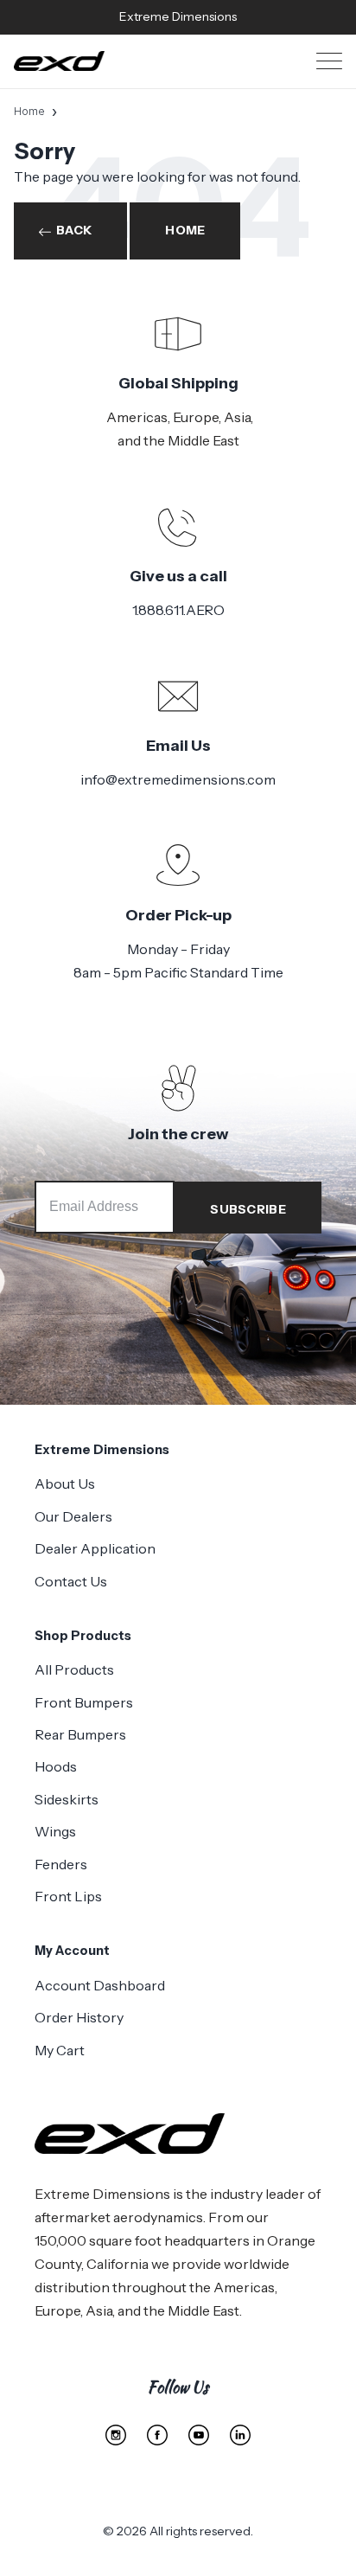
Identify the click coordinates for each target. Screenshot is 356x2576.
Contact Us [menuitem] (71, 1581)
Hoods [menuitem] (56, 1766)
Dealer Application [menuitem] (95, 1548)
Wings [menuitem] (55, 1831)
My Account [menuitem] (72, 1951)
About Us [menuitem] (65, 1483)
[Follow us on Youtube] (199, 2435)
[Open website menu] (329, 61)
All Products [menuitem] (74, 1669)
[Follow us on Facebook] (157, 2435)
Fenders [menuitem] (61, 1864)
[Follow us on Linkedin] (240, 2435)
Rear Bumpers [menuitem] (80, 1734)
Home (29, 111)
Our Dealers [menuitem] (73, 1516)
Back (74, 230)
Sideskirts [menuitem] (67, 1799)
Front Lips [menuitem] (68, 1896)
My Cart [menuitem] (60, 2050)
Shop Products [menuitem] (83, 1636)
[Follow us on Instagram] (116, 2435)
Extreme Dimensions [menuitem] (102, 1450)
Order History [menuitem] (79, 2017)
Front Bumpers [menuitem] (84, 1702)
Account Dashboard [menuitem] (100, 1985)
